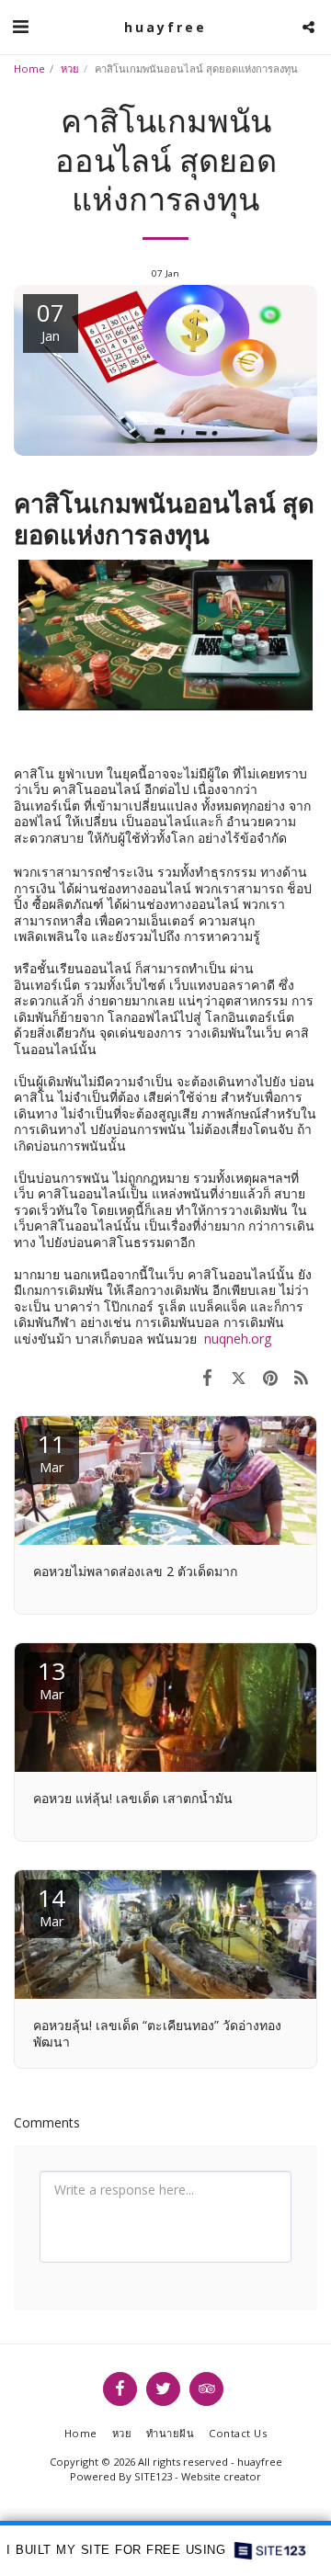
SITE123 (153, 2476)
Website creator (221, 2476)
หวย (70, 68)
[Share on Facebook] (207, 1377)
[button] (20, 26)
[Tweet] (238, 1377)
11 (51, 1452)
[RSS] (302, 1377)
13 (51, 1679)
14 (51, 1906)
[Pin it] (270, 1377)
